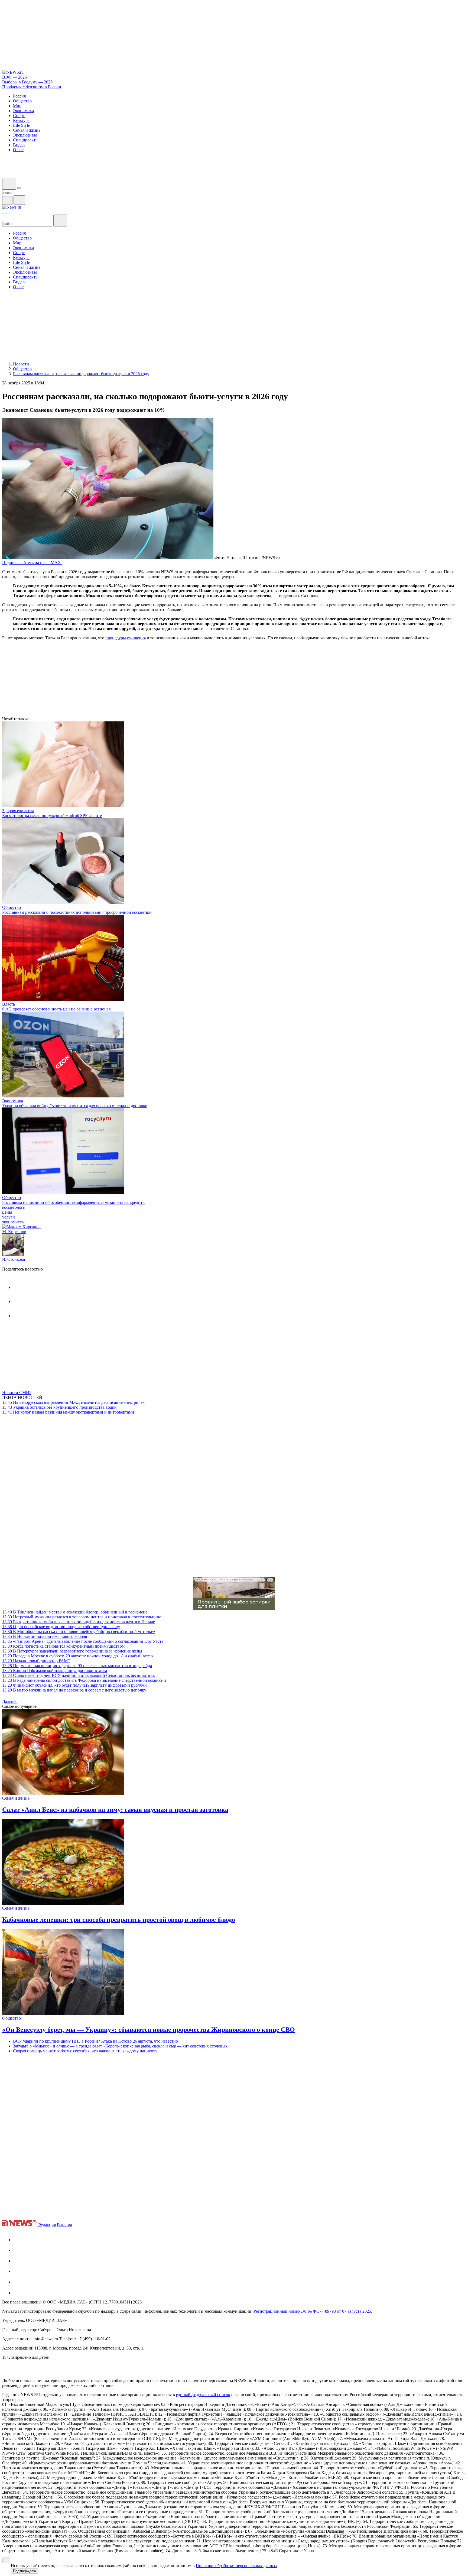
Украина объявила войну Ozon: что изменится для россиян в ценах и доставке (75, 1106)
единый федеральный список (203, 2395)
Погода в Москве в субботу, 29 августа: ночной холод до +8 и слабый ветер (77, 1656)
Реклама (64, 2225)
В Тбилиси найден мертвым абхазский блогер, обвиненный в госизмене (75, 1612)
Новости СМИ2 (17, 1393)
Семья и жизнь (16, 1798)
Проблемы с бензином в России (32, 87)
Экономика (13, 1101)
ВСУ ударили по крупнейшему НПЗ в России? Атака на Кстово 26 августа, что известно (95, 2041)
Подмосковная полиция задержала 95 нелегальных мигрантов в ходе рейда (77, 1666)
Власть (9, 1004)
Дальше (10, 1701)
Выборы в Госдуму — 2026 (27, 82)
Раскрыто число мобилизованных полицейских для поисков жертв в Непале (79, 1622)
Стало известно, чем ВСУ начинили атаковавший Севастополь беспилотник (79, 1675)
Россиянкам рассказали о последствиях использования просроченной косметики (77, 912)
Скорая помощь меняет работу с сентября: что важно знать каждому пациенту (85, 2051)
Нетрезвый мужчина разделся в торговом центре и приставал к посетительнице (82, 1617)
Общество (12, 907)
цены (7, 1212)
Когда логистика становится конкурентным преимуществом (63, 1646)
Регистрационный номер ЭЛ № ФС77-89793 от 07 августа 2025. (313, 2311)
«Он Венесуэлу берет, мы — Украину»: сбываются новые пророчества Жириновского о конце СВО (149, 2030)
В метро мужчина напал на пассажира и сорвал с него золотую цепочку (74, 1690)
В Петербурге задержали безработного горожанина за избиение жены (72, 1651)
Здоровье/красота (18, 811)
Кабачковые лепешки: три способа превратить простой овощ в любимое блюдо (119, 1920)
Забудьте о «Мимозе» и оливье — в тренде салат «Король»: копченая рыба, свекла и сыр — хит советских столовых (120, 2046)
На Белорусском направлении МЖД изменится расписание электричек (73, 1402)
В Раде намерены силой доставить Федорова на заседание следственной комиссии (84, 1680)
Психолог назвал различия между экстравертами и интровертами (68, 1412)
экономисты (13, 1222)
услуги (9, 1217)
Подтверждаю (25, 2571)
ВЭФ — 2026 (14, 77)
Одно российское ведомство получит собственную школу (61, 1627)
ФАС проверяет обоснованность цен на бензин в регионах (56, 1009)
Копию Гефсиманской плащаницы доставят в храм (55, 1671)
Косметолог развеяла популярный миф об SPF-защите (52, 816)
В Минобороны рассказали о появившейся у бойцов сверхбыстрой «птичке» (79, 1632)
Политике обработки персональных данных (237, 2566)
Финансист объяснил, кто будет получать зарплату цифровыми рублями (74, 1685)
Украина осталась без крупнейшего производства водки (59, 1407)
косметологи (14, 1207)
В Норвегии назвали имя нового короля (45, 1636)
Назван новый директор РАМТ (36, 1661)
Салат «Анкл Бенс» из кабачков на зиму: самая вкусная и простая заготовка (115, 1810)
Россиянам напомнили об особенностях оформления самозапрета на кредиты (74, 1202)
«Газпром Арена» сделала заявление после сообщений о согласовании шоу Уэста (83, 1641)
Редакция (47, 2225)
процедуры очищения (126, 638)
